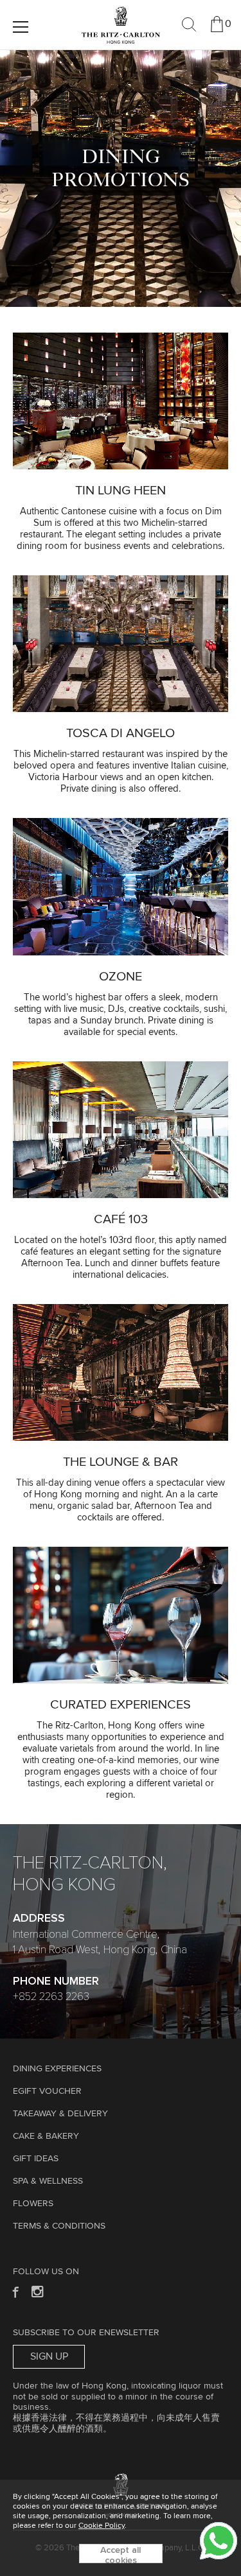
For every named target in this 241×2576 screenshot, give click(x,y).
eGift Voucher (47, 2091)
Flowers (33, 2204)
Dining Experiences (57, 2069)
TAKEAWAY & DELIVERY (60, 2114)
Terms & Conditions (59, 2226)
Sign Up (49, 2356)
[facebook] (14, 2291)
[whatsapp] (219, 2541)
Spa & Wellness (48, 2181)
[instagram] (38, 2291)
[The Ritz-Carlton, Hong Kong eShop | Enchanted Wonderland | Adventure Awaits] (121, 12)
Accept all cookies (121, 2554)
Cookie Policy (102, 2526)
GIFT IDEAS (36, 2159)
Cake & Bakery (46, 2136)
